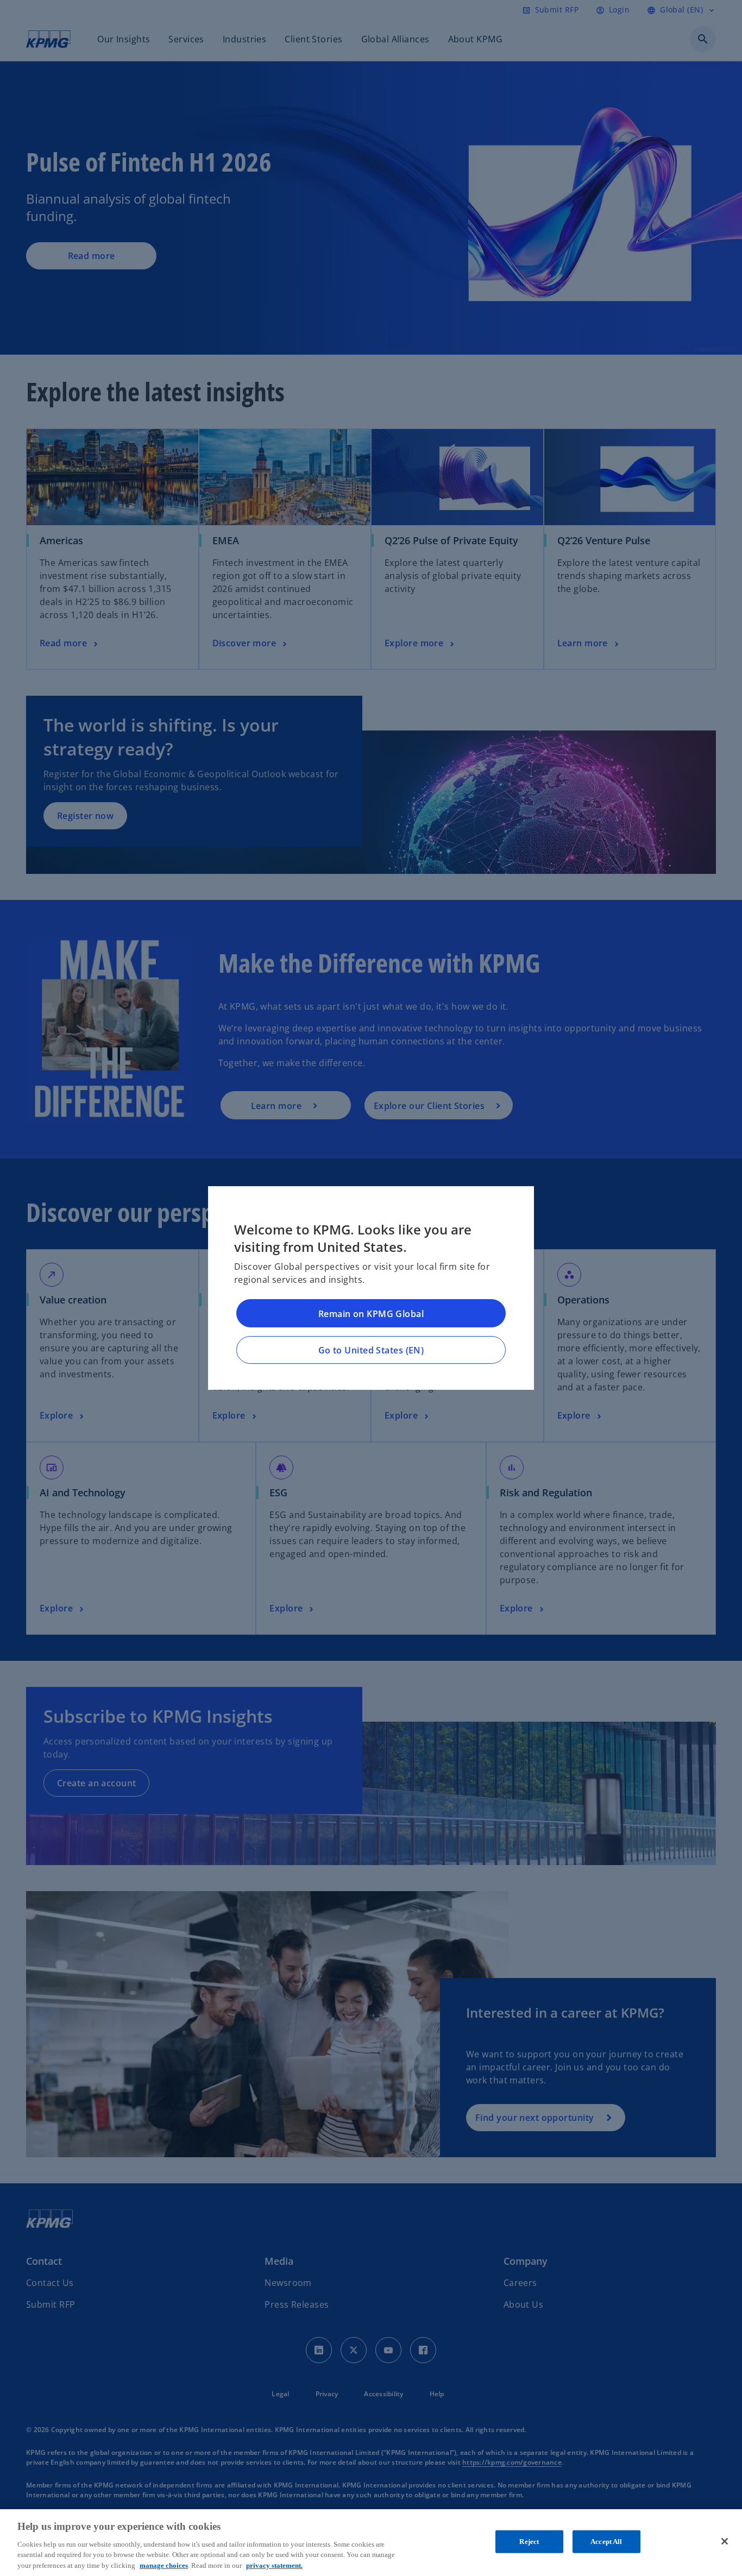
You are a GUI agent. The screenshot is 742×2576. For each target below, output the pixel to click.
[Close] (725, 2541)
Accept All (606, 2542)
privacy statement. (274, 2565)
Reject (529, 2542)
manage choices (164, 2565)
